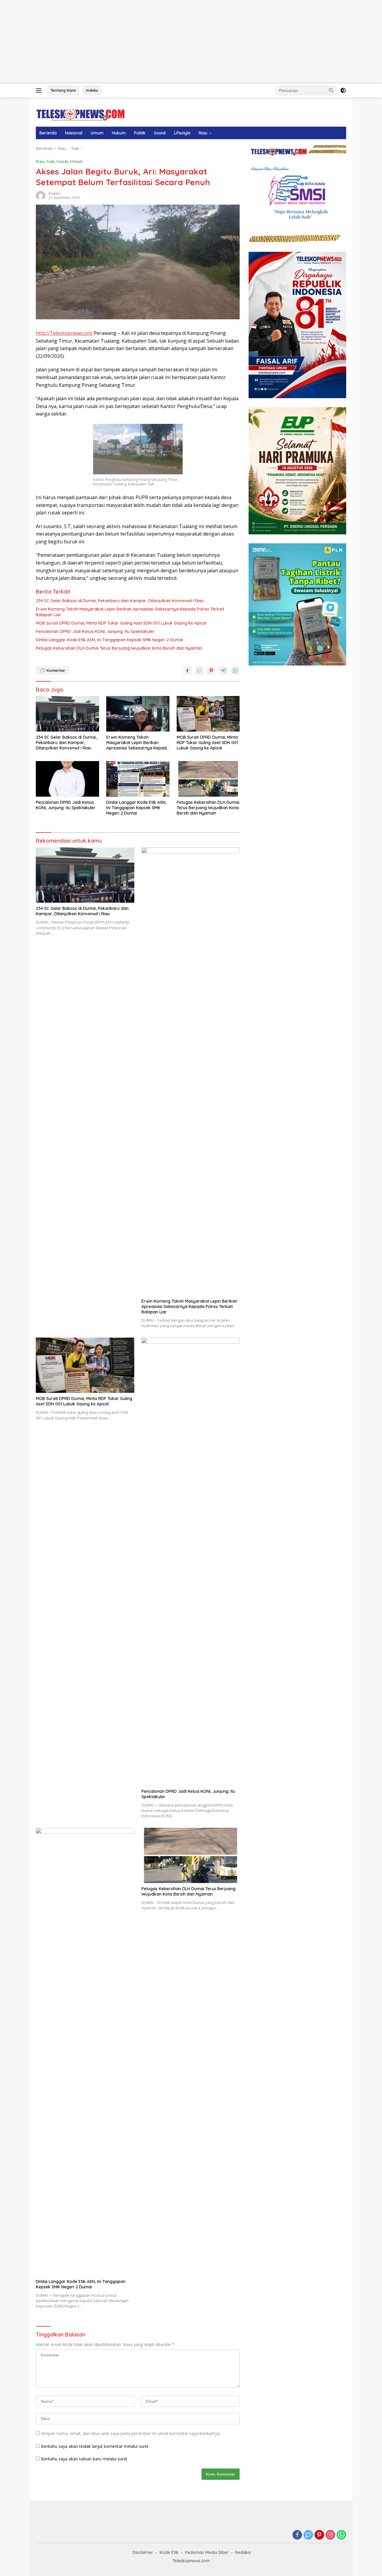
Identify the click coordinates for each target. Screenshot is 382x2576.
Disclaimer (143, 2552)
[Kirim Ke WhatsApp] (235, 671)
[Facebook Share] (187, 671)
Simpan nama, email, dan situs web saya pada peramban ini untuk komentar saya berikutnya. (131, 2433)
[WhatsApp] (341, 2535)
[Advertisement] (179, 42)
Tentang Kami (63, 90)
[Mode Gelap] (343, 91)
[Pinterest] (319, 2535)
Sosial (160, 133)
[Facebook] (297, 2535)
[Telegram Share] (223, 671)
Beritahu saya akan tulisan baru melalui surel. (84, 2459)
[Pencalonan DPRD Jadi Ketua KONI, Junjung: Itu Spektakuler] (67, 779)
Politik (140, 133)
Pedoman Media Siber (207, 2552)
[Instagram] (330, 2535)
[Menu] (40, 91)
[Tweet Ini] (199, 671)
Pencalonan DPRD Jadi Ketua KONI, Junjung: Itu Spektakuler (95, 631)
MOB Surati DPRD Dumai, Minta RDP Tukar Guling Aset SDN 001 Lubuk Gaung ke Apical (121, 623)
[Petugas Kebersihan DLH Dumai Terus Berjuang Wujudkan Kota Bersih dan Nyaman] (208, 779)
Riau (203, 133)
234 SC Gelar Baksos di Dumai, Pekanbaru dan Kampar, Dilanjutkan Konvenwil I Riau (120, 601)
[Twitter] (308, 2535)
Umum (97, 133)
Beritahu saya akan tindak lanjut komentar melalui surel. (95, 2446)
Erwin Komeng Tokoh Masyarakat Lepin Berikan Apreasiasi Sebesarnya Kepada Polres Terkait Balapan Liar (130, 612)
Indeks (92, 90)
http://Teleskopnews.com (64, 333)
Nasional (74, 133)
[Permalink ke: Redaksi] (41, 195)
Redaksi (54, 193)
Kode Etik (169, 2552)
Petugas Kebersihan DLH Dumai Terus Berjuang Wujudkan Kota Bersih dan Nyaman (119, 648)
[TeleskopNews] (80, 115)
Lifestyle (182, 133)
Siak (50, 161)
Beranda (48, 133)
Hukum (119, 133)
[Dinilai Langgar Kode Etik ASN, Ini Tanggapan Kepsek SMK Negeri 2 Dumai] (138, 779)
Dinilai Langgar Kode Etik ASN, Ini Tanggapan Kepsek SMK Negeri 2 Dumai (109, 640)
